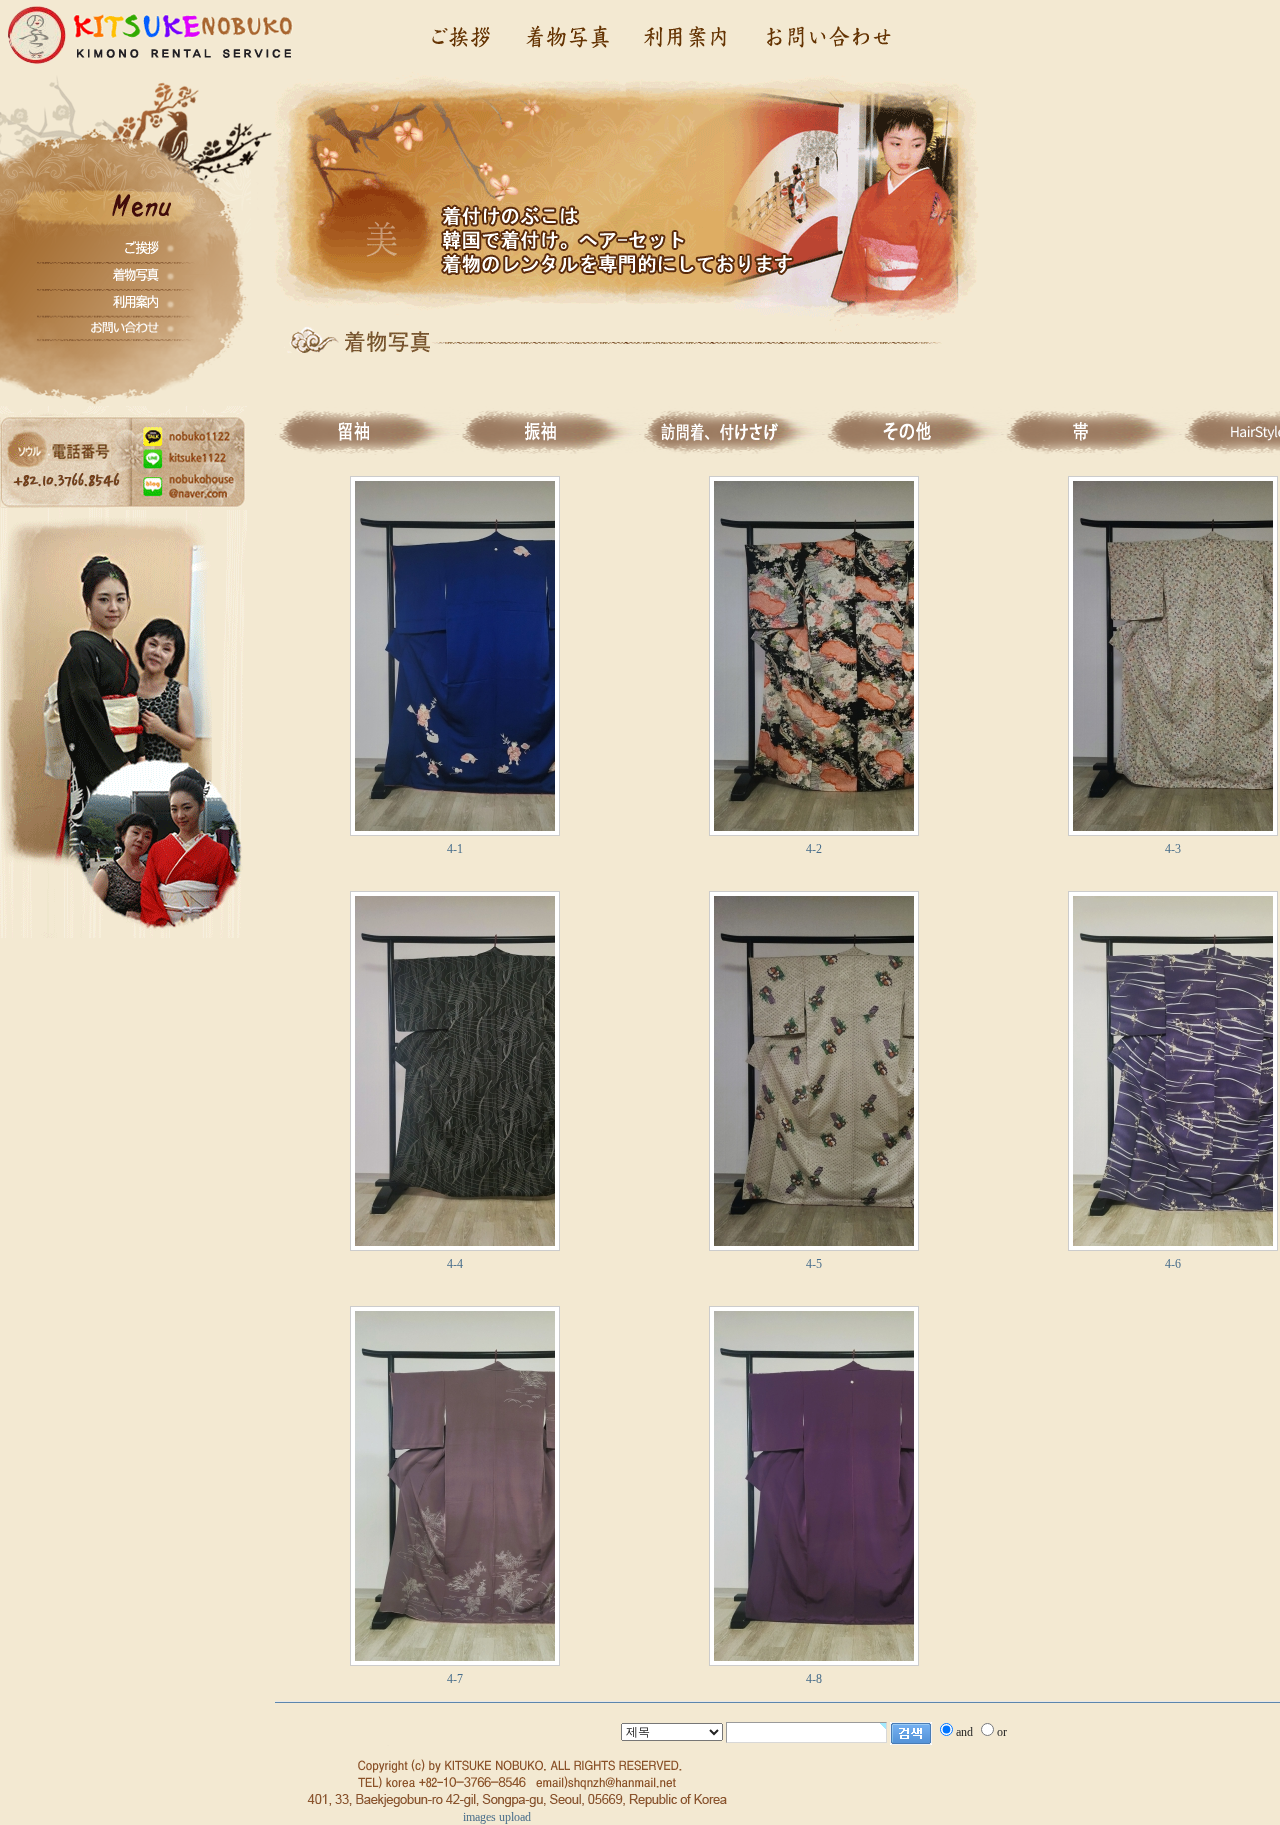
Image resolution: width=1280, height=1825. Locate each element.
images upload (497, 1817)
